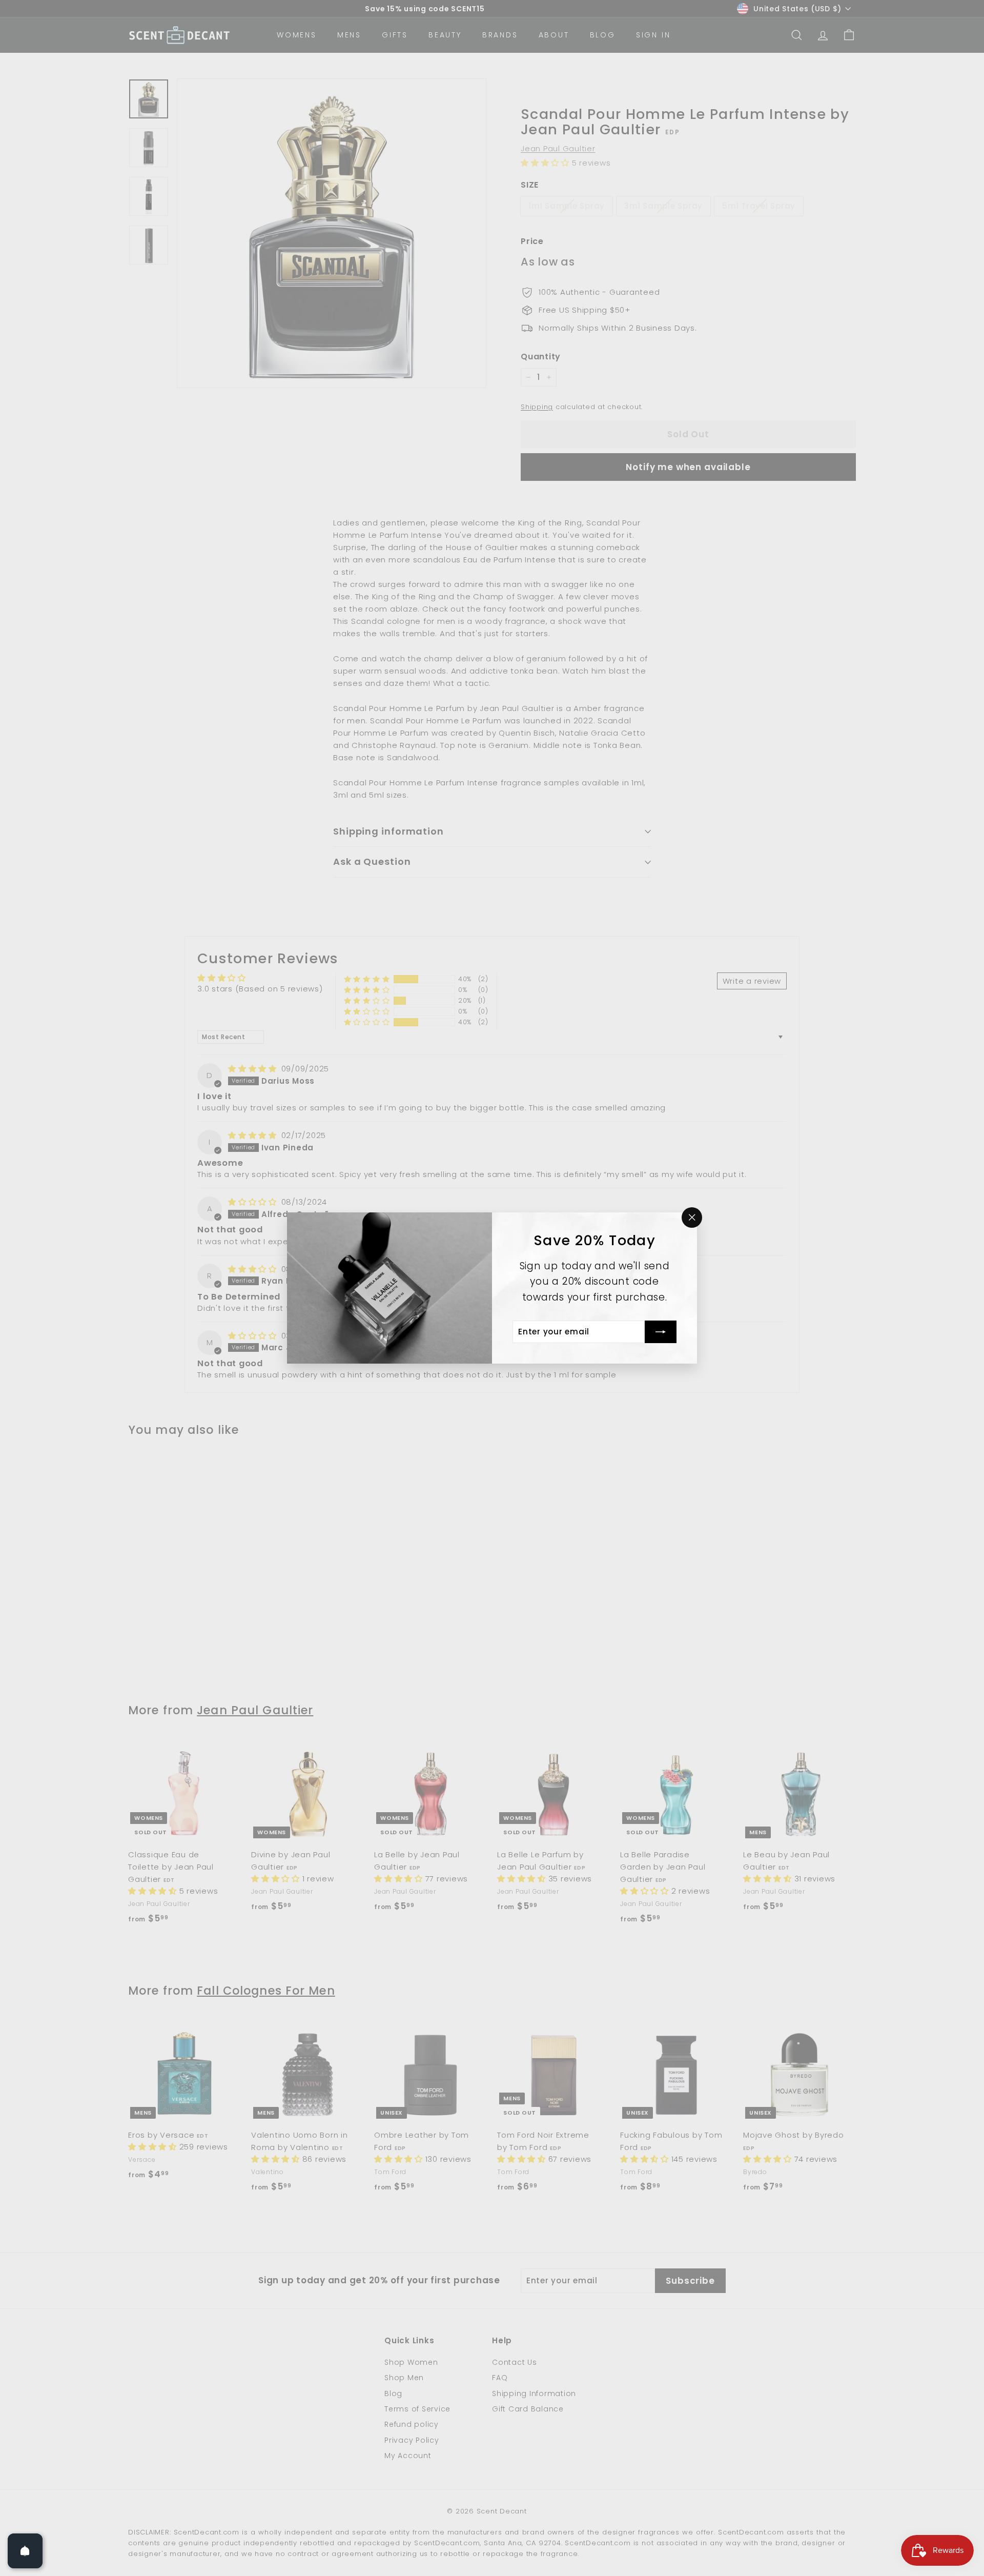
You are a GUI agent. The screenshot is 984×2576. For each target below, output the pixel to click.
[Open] (25, 2551)
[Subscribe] (661, 1332)
